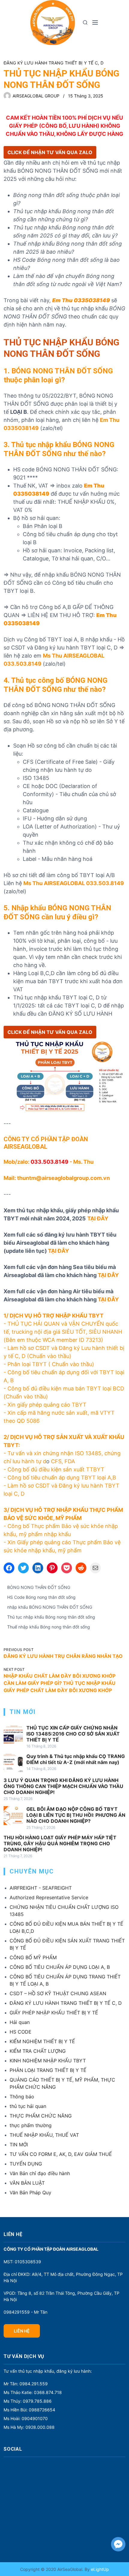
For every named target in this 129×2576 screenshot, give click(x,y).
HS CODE (21, 2032)
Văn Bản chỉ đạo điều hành (40, 2173)
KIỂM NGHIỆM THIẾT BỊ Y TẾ (42, 2041)
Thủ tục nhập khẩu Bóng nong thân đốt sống (51, 1617)
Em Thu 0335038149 (81, 300)
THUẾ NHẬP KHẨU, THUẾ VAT (44, 2135)
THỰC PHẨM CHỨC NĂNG (41, 2116)
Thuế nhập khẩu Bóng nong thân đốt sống (49, 1627)
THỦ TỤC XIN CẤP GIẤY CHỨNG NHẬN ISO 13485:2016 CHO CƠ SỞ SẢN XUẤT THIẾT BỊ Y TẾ (73, 1734)
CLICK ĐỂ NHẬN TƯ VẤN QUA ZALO (50, 152)
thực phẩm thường (31, 2125)
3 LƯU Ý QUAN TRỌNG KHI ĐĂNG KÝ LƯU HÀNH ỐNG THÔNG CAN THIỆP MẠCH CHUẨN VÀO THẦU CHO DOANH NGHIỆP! (63, 1786)
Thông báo (22, 2097)
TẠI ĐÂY (58, 1251)
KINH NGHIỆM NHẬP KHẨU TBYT (48, 2061)
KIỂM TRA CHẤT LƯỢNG (38, 2051)
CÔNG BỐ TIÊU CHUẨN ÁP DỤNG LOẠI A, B (60, 1967)
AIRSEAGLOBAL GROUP (36, 96)
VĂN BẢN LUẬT (27, 2183)
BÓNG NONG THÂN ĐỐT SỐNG (39, 1587)
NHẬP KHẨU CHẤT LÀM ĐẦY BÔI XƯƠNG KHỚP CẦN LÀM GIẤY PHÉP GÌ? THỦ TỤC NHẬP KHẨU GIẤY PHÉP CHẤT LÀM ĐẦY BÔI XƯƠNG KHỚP (60, 1683)
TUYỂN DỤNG (26, 2164)
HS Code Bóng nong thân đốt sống (41, 1597)
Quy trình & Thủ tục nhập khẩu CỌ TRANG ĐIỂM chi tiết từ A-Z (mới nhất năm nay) (76, 1759)
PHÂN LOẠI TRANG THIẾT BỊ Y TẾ (48, 2070)
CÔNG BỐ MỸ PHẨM (33, 1957)
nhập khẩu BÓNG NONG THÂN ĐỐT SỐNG (50, 1607)
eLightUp (99, 2569)
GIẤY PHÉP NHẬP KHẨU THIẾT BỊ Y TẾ (54, 2013)
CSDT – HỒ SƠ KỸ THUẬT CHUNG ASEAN (58, 1993)
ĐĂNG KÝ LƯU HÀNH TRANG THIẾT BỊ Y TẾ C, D (54, 63)
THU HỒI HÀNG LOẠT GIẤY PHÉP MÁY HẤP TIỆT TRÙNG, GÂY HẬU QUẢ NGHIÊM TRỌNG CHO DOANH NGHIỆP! (60, 1843)
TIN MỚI (19, 2145)
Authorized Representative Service (49, 1897)
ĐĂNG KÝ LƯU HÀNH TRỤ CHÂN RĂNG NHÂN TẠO (63, 1656)
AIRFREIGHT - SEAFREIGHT (41, 1888)
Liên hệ (22, 2331)
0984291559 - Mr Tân (25, 2312)
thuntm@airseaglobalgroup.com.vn (63, 1178)
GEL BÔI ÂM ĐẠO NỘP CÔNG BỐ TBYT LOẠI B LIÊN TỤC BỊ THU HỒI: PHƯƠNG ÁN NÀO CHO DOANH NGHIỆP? (76, 1815)
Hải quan (20, 2022)
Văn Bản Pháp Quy (30, 2192)
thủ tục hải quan (28, 2106)
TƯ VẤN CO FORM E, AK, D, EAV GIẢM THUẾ (61, 2154)
